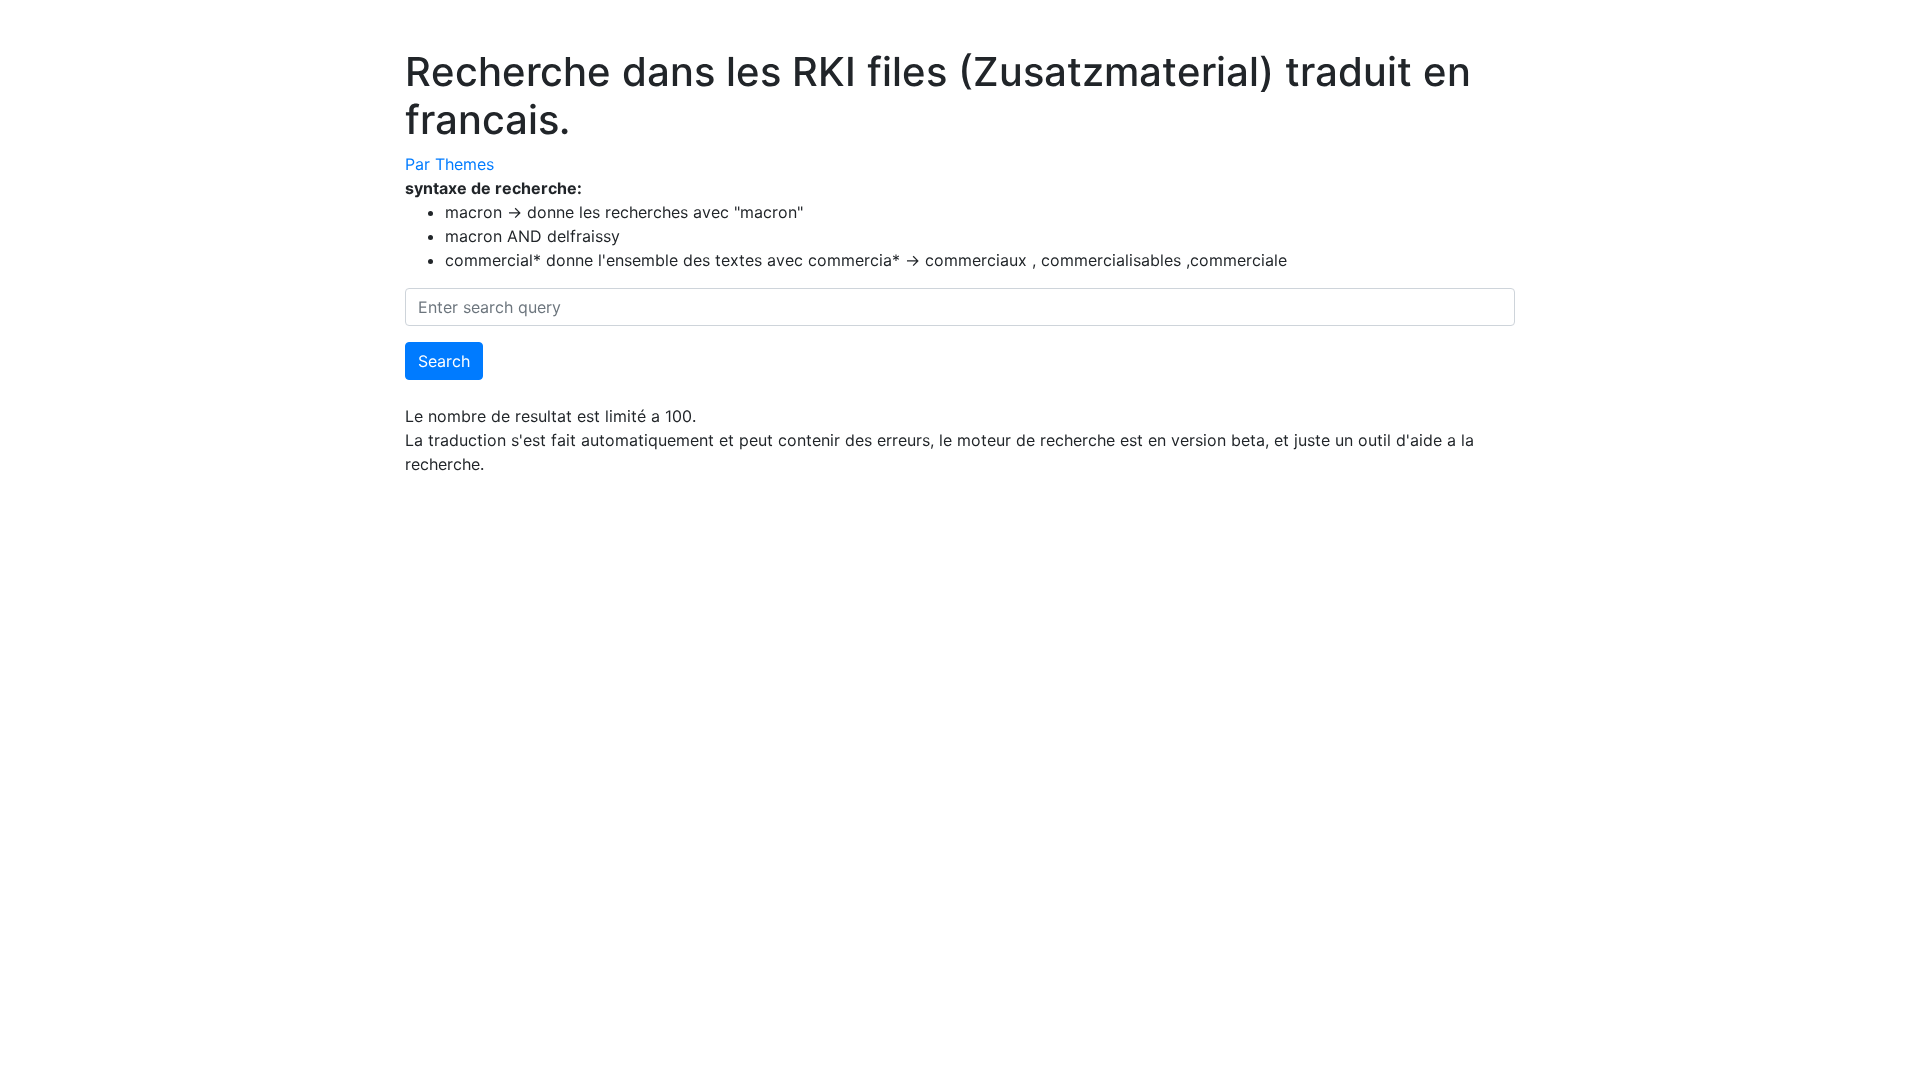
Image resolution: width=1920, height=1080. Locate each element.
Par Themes (449, 164)
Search (444, 361)
